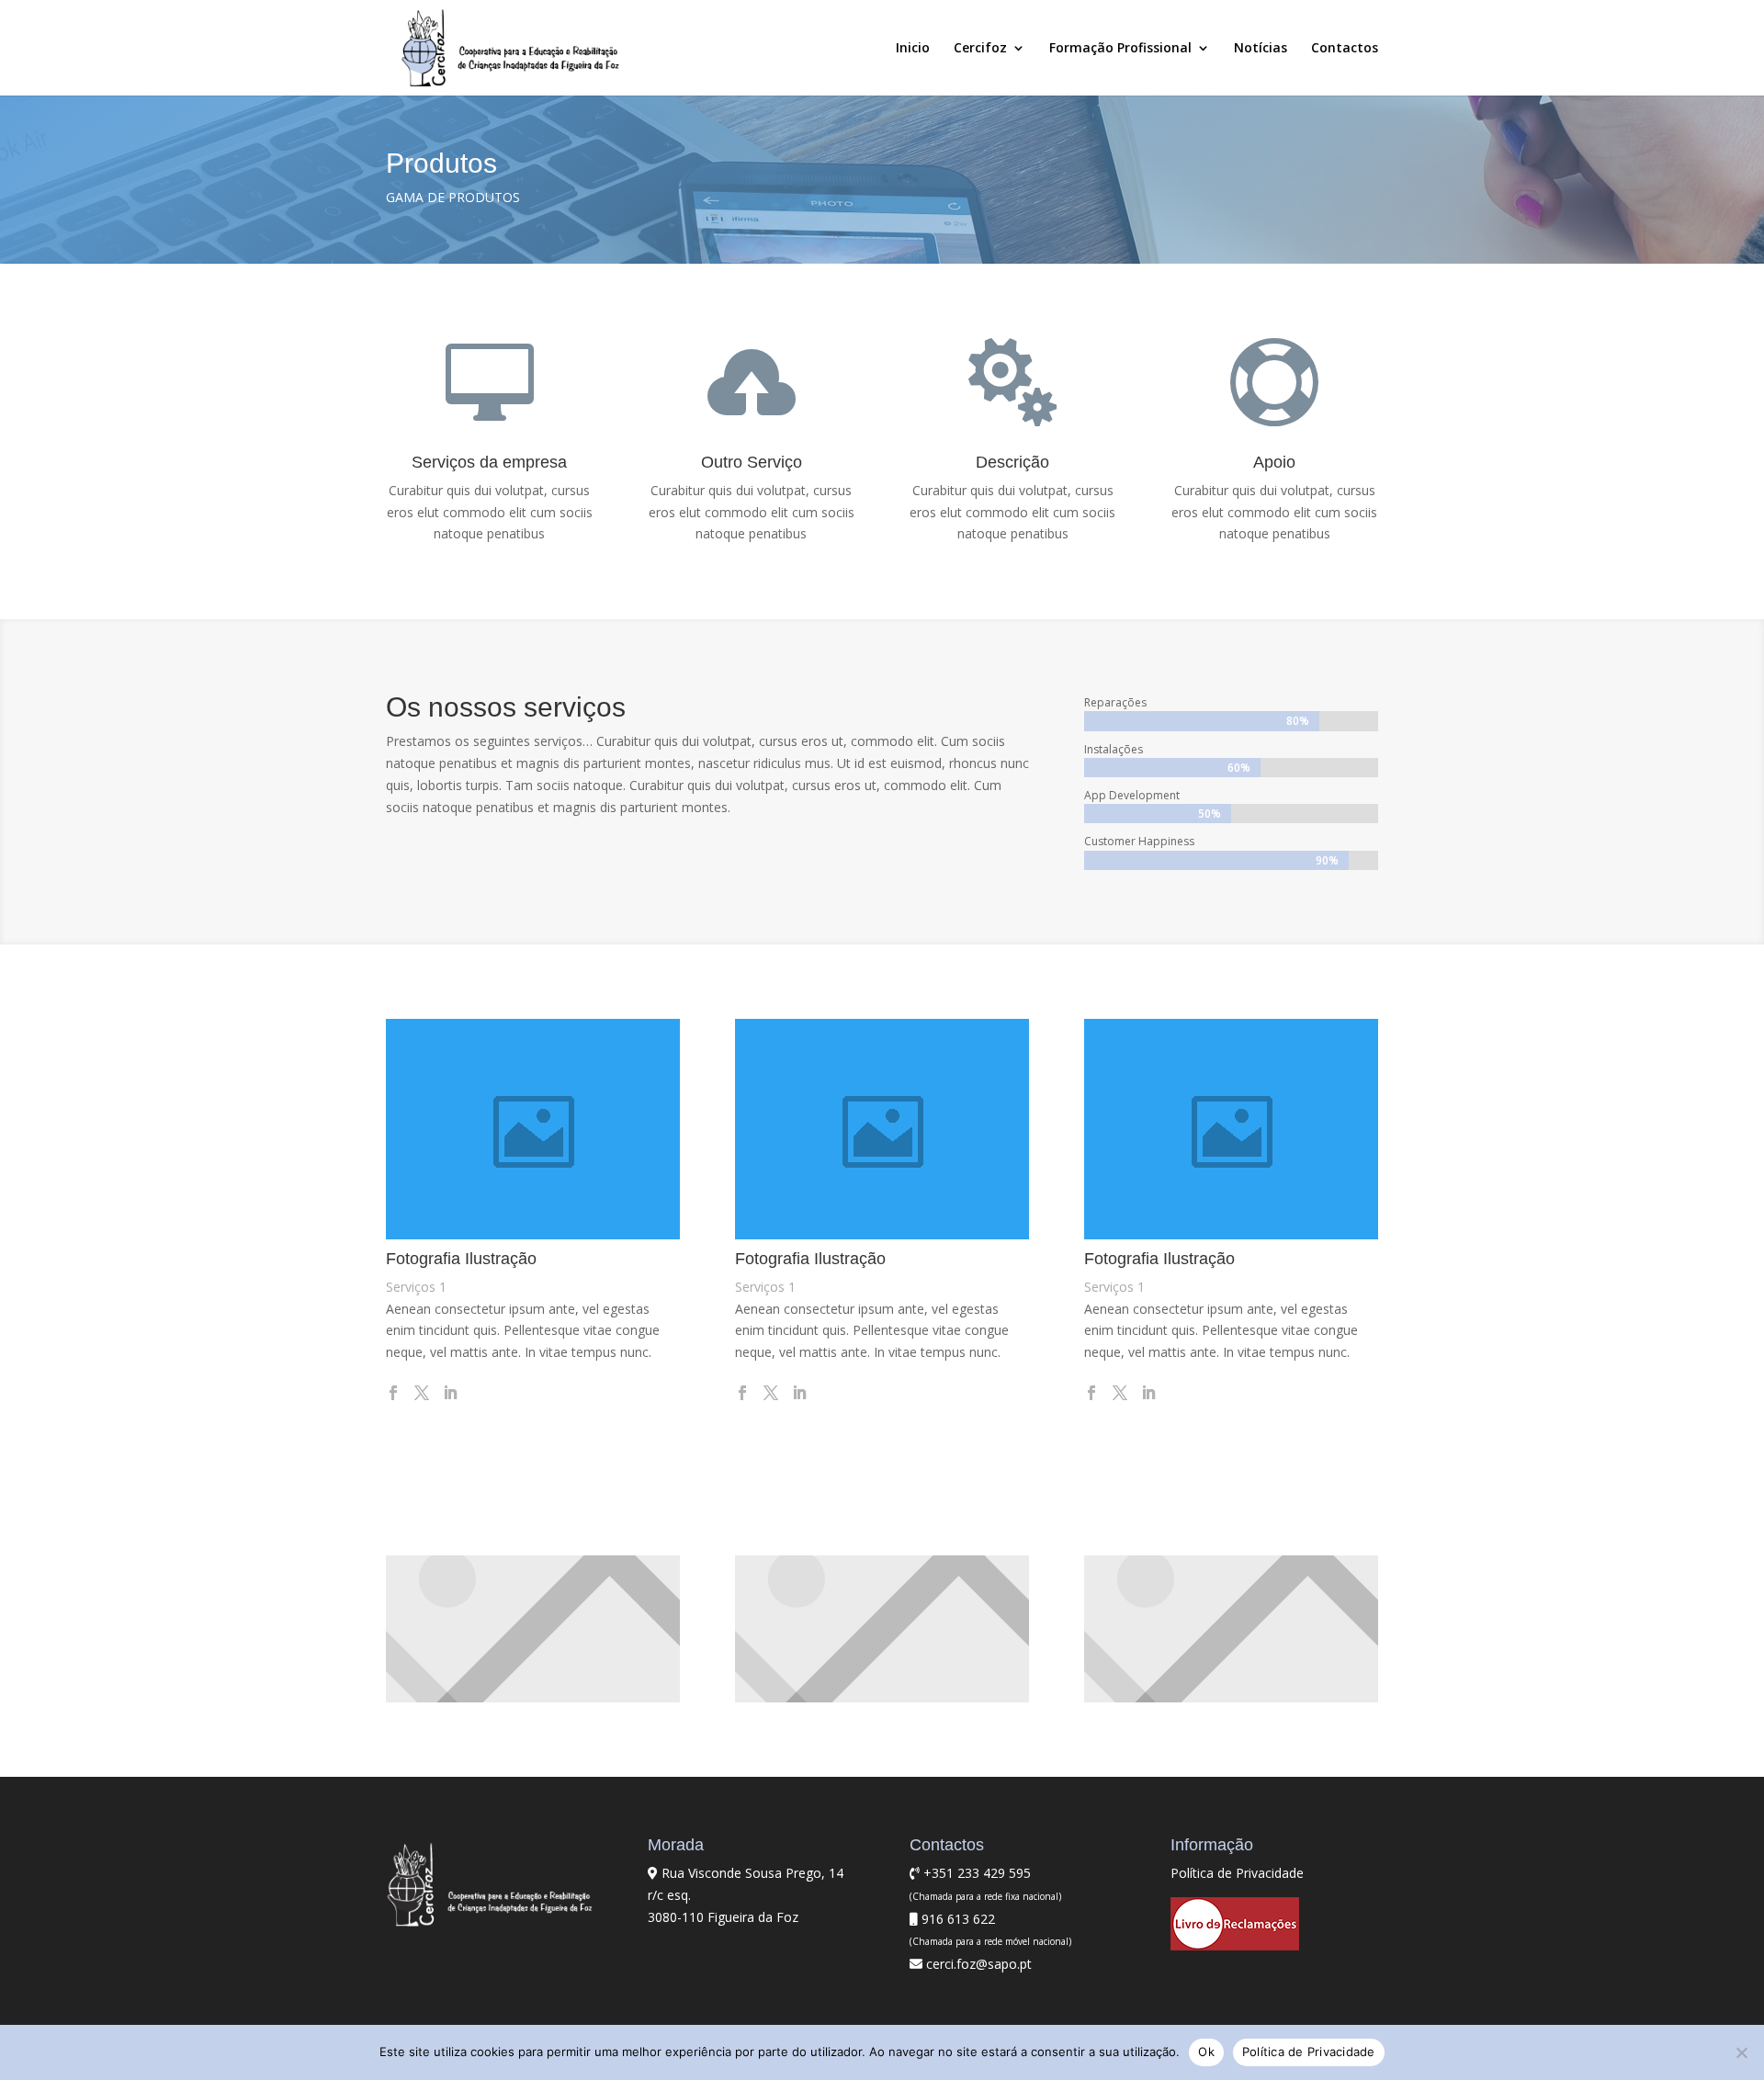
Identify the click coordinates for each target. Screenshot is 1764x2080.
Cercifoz (980, 49)
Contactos (1345, 49)
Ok (1206, 2052)
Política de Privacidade (1237, 1873)
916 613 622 (956, 1919)
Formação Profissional (1120, 49)
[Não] (1741, 2052)
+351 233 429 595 (975, 1873)
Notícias (1261, 49)
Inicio (913, 49)
